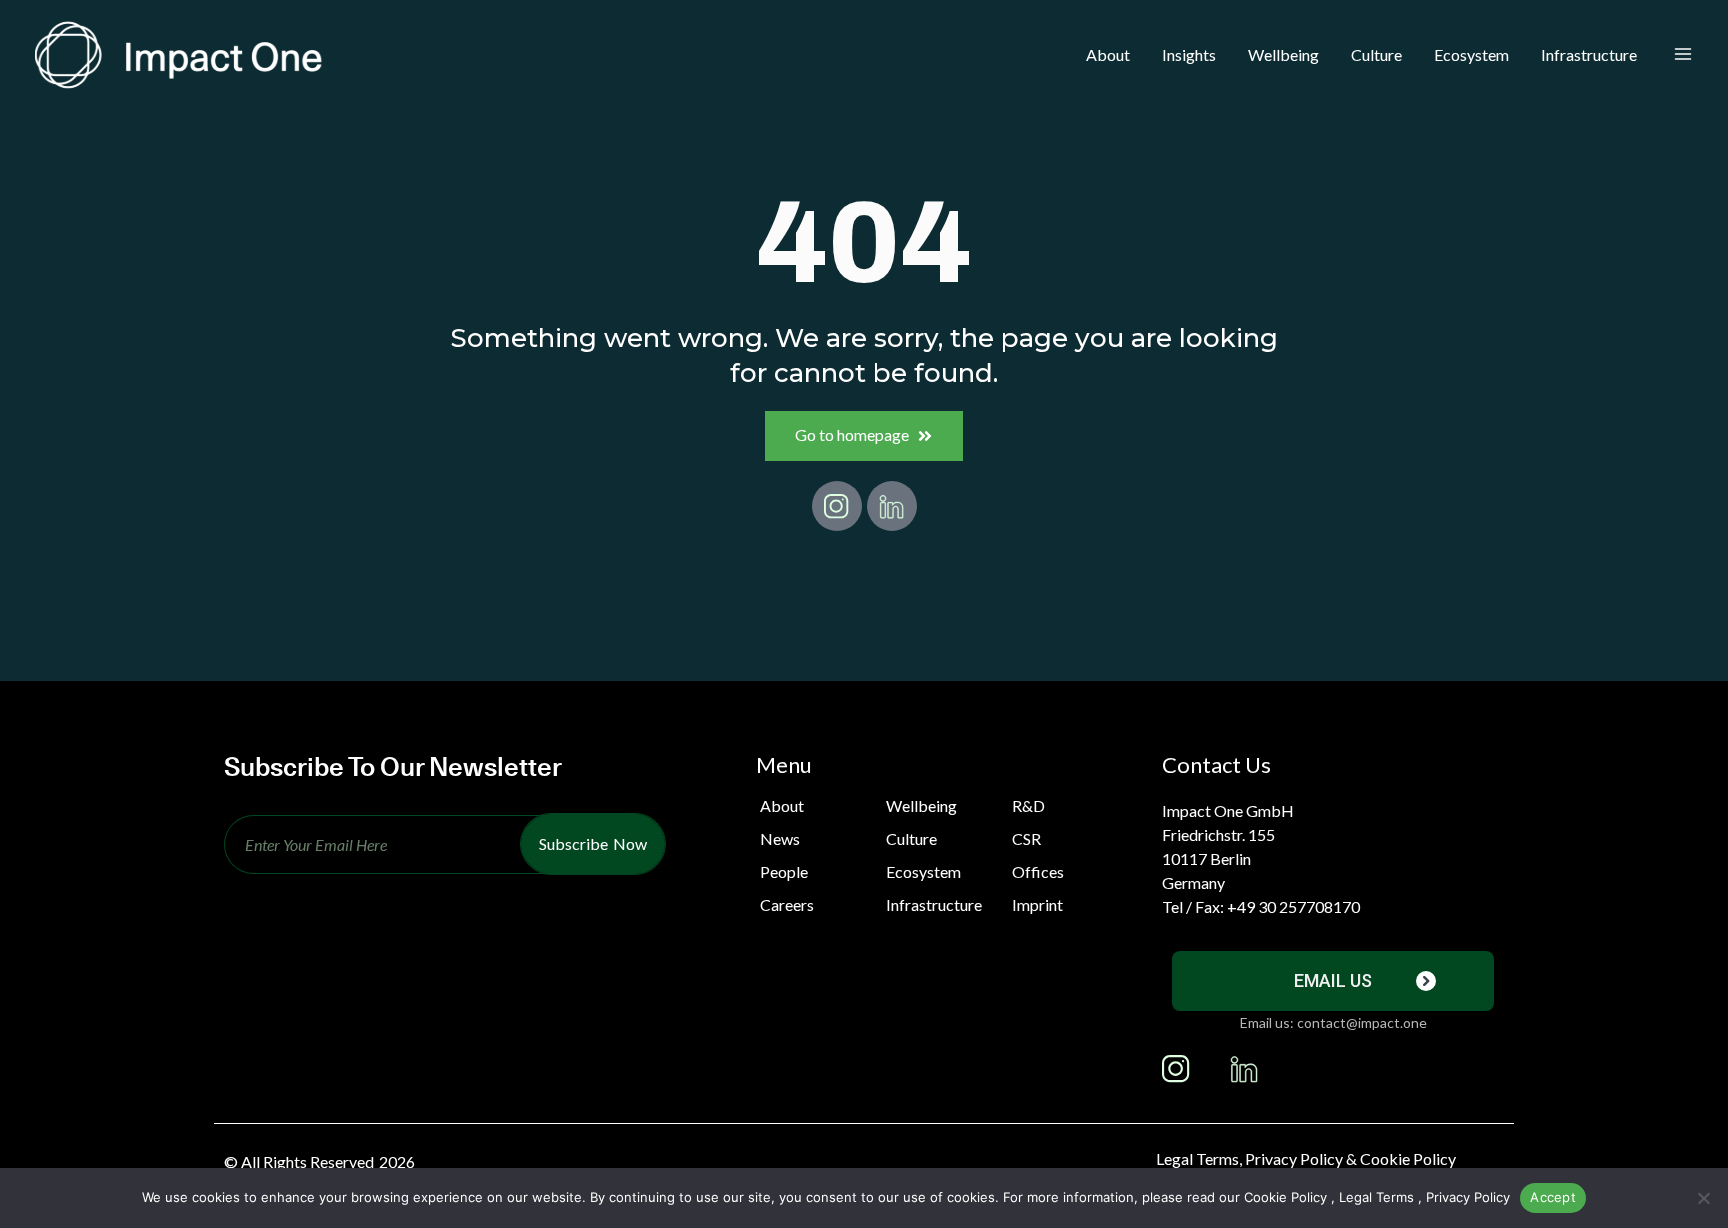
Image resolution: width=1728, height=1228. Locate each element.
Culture (911, 838)
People (784, 871)
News (780, 838)
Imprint (1037, 904)
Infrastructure (934, 904)
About (782, 805)
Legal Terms (1376, 1197)
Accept (1553, 1197)
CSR (1026, 838)
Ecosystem (923, 871)
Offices (1038, 871)
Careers (787, 904)
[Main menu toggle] (1683, 55)
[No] (1703, 1198)
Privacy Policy (1468, 1197)
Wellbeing (921, 805)
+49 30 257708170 (1293, 906)
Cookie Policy (1285, 1197)
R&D (1028, 805)
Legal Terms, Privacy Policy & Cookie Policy (1306, 1158)
